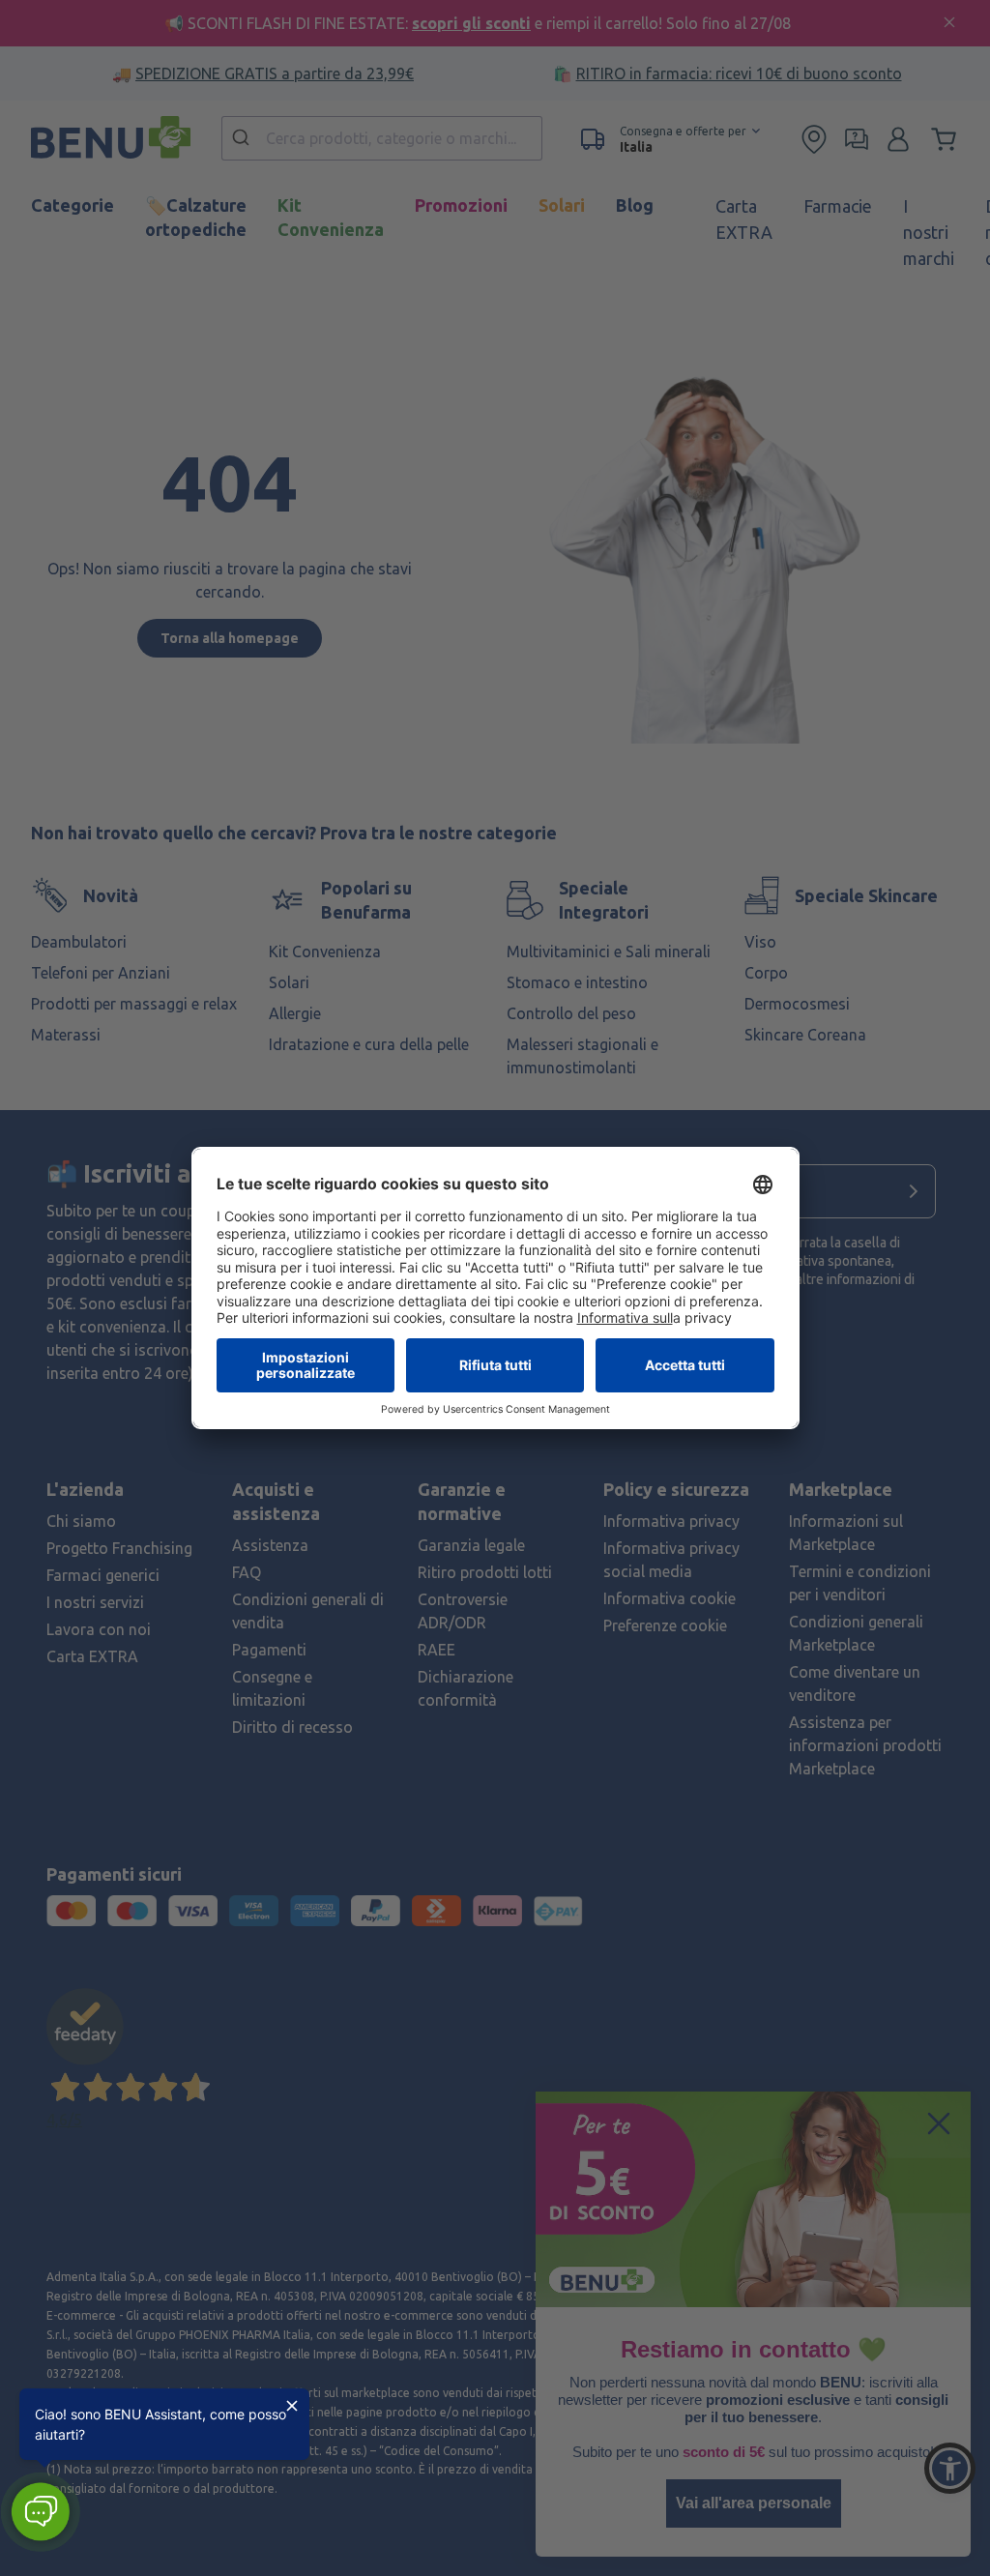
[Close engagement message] (292, 2406)
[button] (40, 2512)
